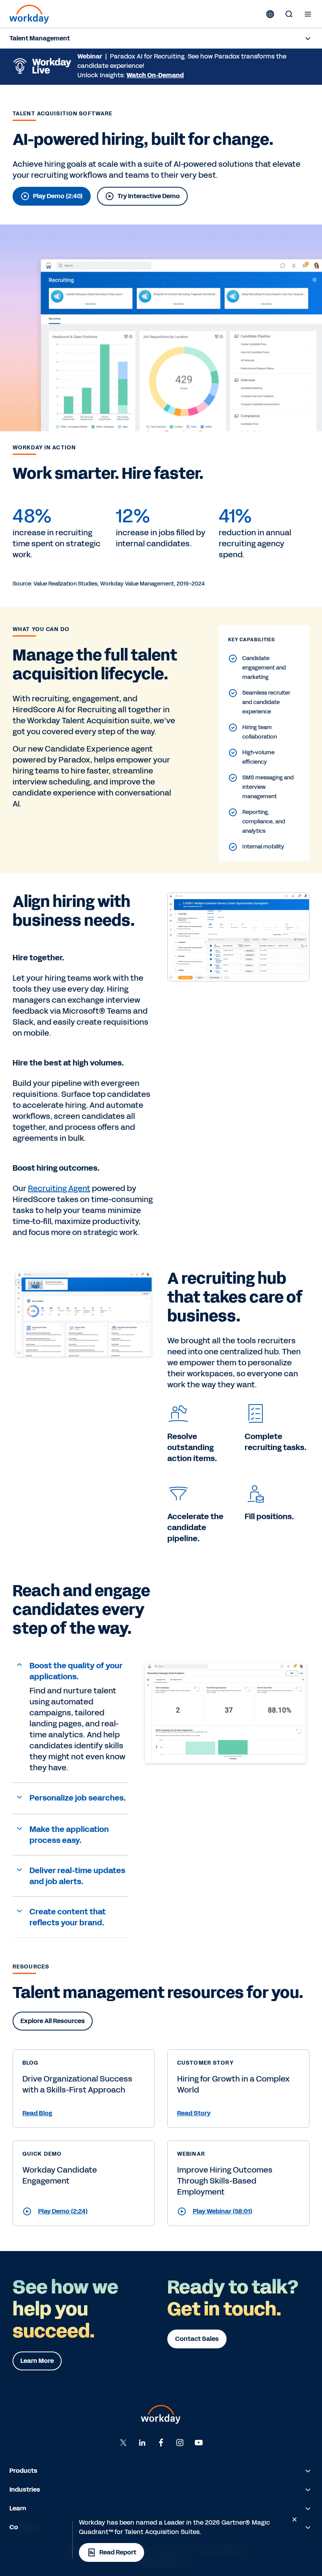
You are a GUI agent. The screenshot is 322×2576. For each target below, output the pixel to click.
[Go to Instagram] (180, 2443)
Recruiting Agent (59, 1188)
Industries (25, 2489)
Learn (18, 2508)
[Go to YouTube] (199, 2443)
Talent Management (40, 38)
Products (23, 2471)
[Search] (289, 14)
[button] (71, 1671)
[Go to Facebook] (161, 2443)
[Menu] (308, 14)
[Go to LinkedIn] (142, 2443)
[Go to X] (123, 2443)
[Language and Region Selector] (270, 14)
